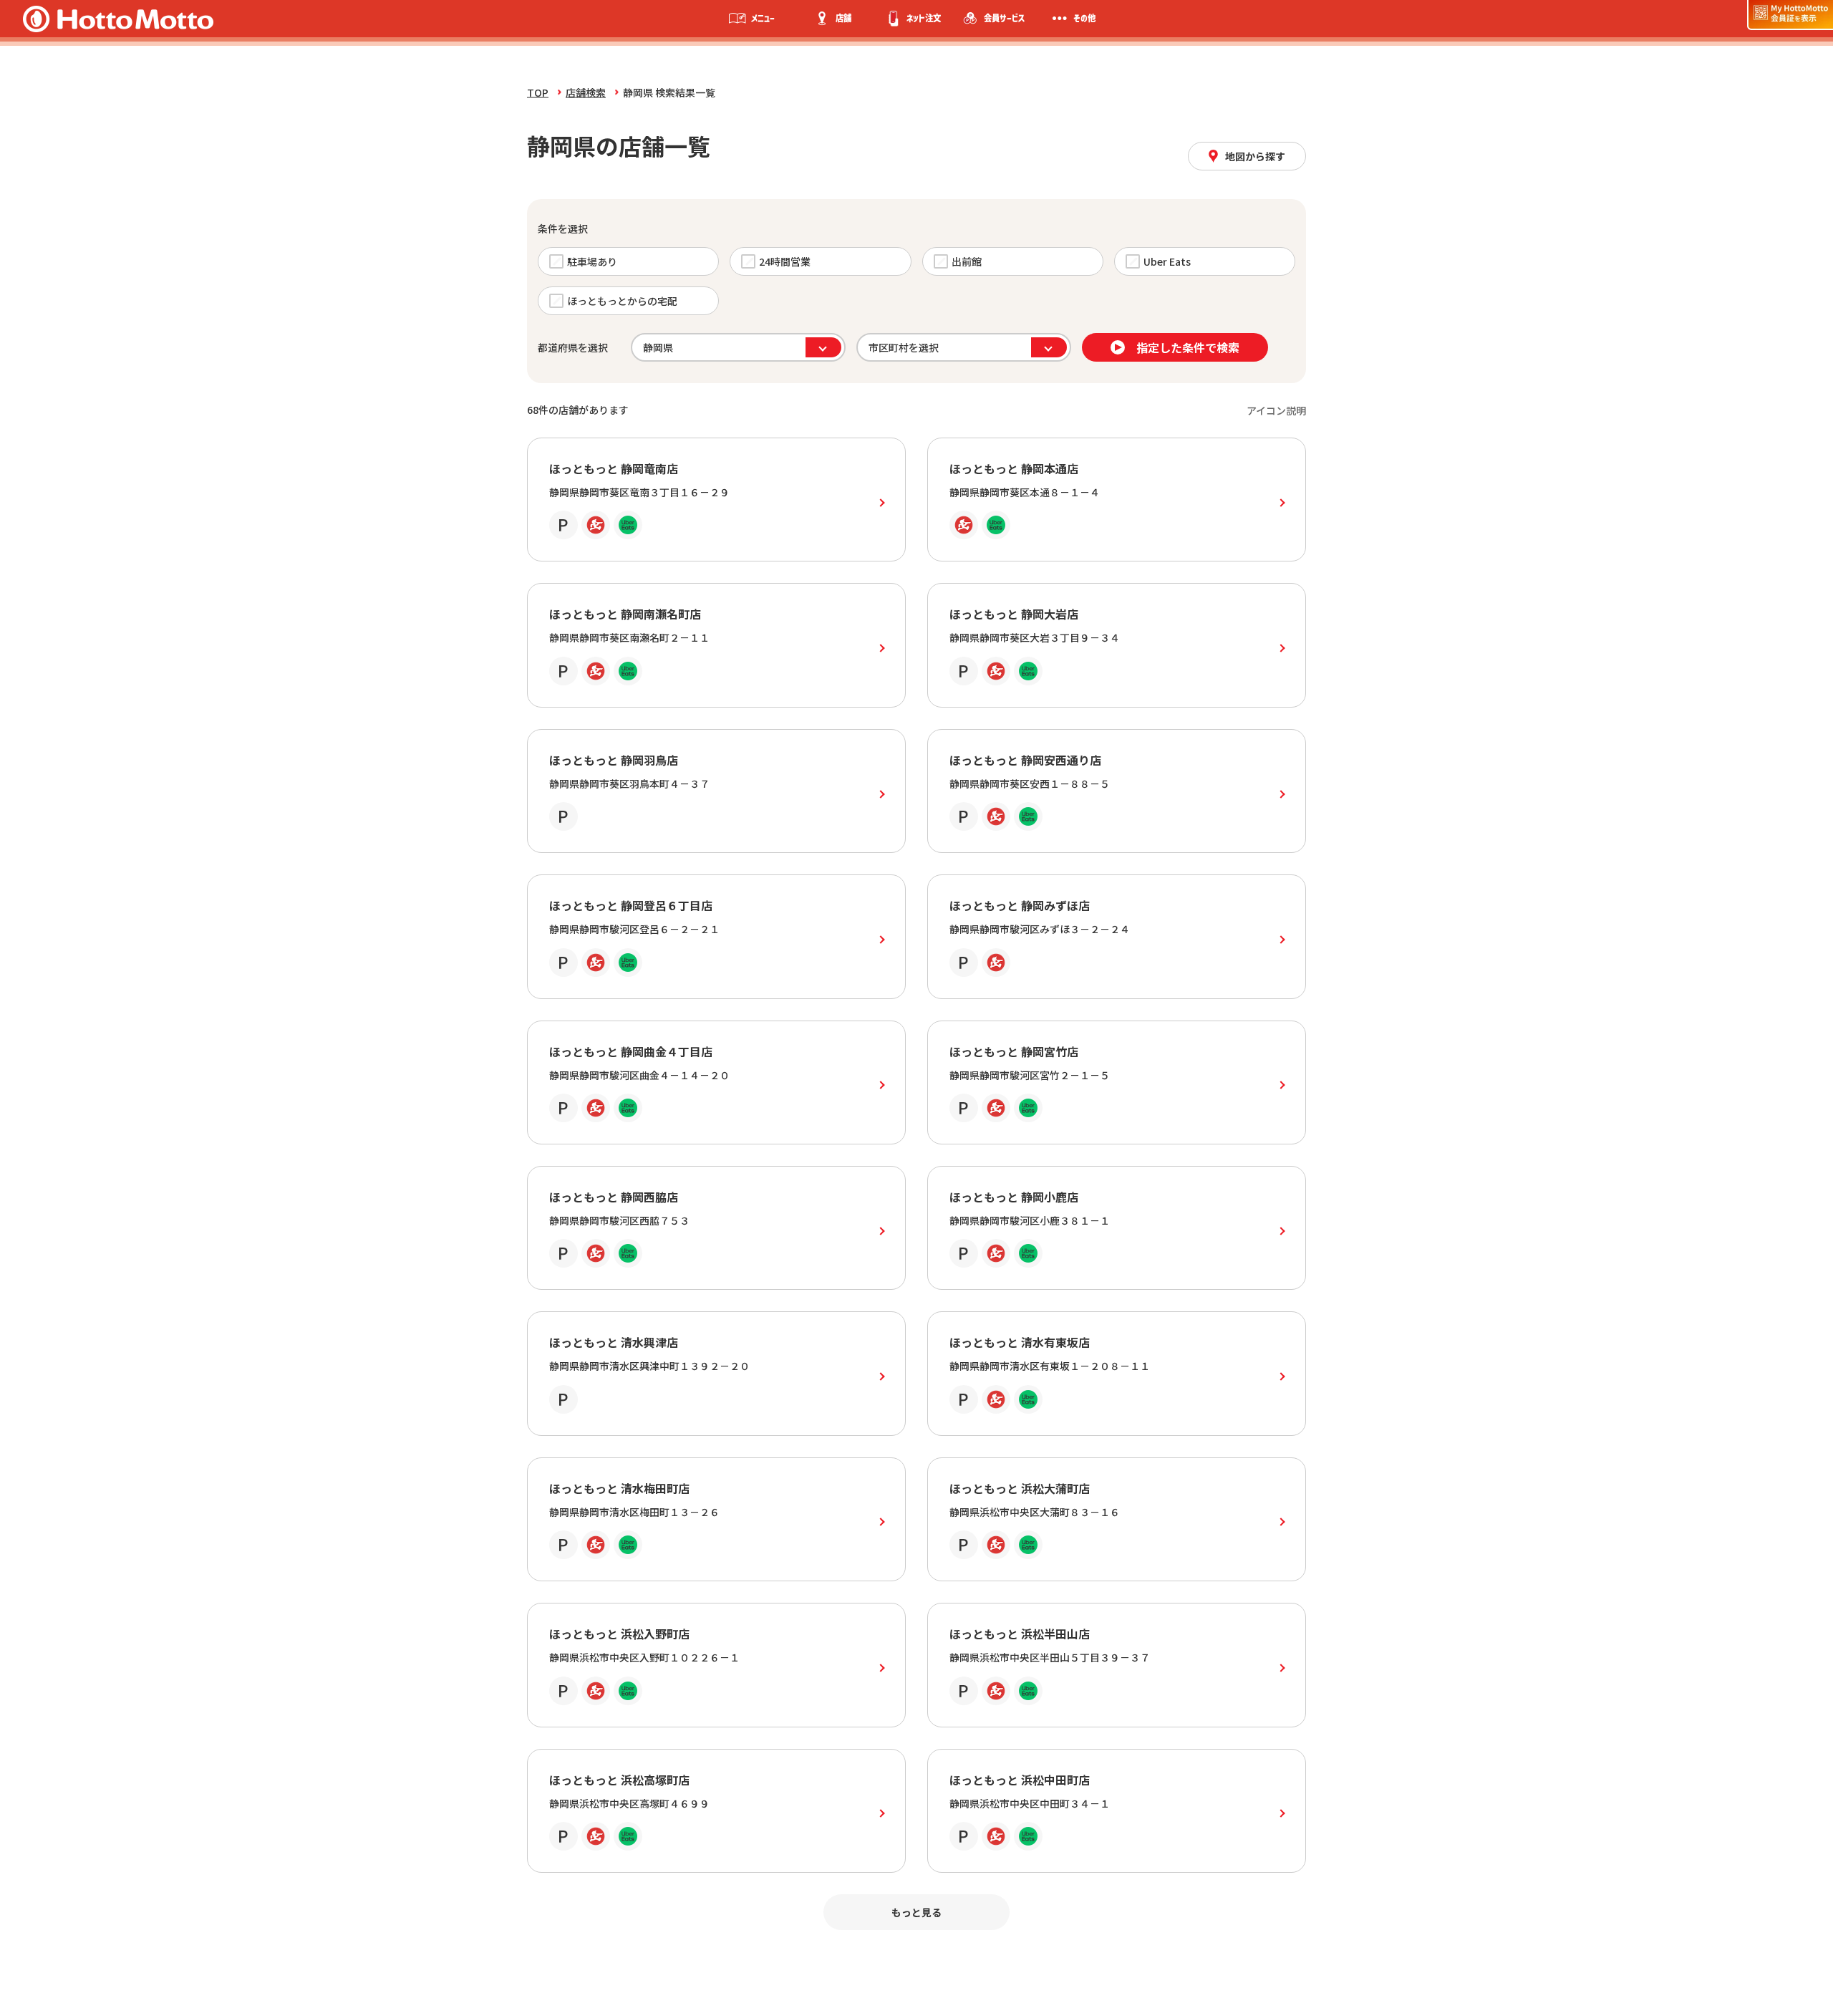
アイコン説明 (1276, 410)
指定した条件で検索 (1188, 347)
